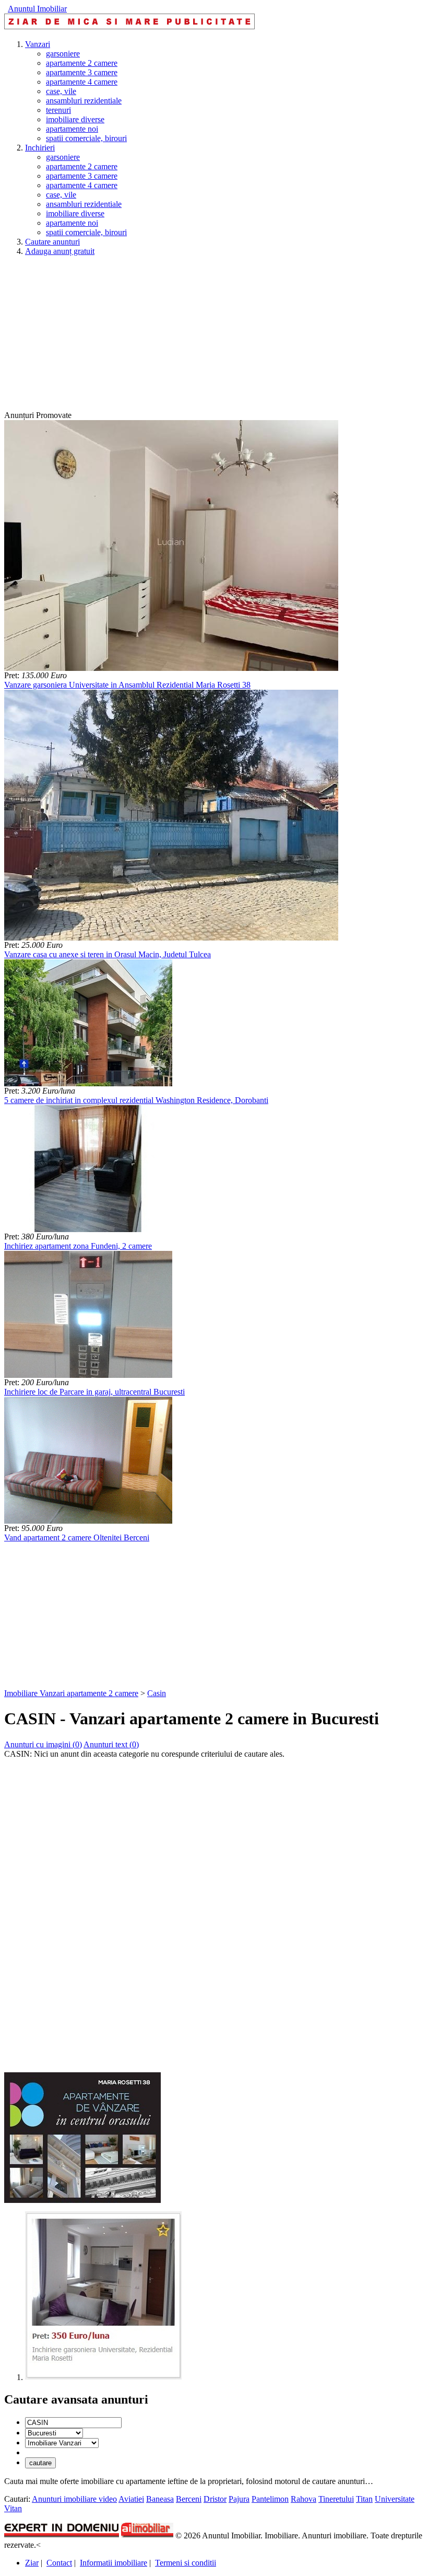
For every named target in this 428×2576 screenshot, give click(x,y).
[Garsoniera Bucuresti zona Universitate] (103, 2377)
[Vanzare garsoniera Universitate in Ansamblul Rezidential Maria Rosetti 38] (171, 668)
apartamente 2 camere (82, 63)
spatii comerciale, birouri (86, 138)
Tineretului (336, 2499)
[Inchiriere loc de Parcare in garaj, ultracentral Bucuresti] (88, 1375)
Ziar (32, 2563)
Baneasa (160, 2499)
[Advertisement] (214, 338)
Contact (59, 2563)
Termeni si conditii (186, 2563)
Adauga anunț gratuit (60, 251)
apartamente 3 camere (82, 72)
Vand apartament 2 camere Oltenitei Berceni (77, 1538)
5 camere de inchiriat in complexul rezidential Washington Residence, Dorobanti (136, 1100)
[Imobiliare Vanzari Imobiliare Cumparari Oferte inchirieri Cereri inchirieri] (62, 2442)
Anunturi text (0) (111, 1744)
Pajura (239, 2499)
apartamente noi (72, 129)
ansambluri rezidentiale (84, 101)
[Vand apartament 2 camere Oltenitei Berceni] (88, 1521)
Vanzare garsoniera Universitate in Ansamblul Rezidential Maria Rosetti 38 (127, 685)
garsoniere (63, 54)
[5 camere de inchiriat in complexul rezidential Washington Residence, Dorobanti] (88, 1083)
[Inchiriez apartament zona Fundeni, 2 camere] (88, 1229)
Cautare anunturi (52, 242)
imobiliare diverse (75, 119)
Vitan (13, 2508)
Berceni (189, 2499)
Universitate (395, 2499)
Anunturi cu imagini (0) (43, 1744)
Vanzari (38, 44)
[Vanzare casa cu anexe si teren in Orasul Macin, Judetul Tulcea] (171, 938)
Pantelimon (270, 2499)
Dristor (215, 2499)
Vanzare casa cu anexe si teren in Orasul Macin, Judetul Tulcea (108, 954)
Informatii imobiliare (114, 2563)
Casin (157, 1693)
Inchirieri (40, 148)
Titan (364, 2499)
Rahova (304, 2499)
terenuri (58, 110)
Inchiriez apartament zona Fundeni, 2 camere (78, 1246)
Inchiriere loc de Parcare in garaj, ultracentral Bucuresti (94, 1392)
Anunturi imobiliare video (74, 2499)
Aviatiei (131, 2499)
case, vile (61, 91)
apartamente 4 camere (82, 82)
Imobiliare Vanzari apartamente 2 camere (71, 1693)
